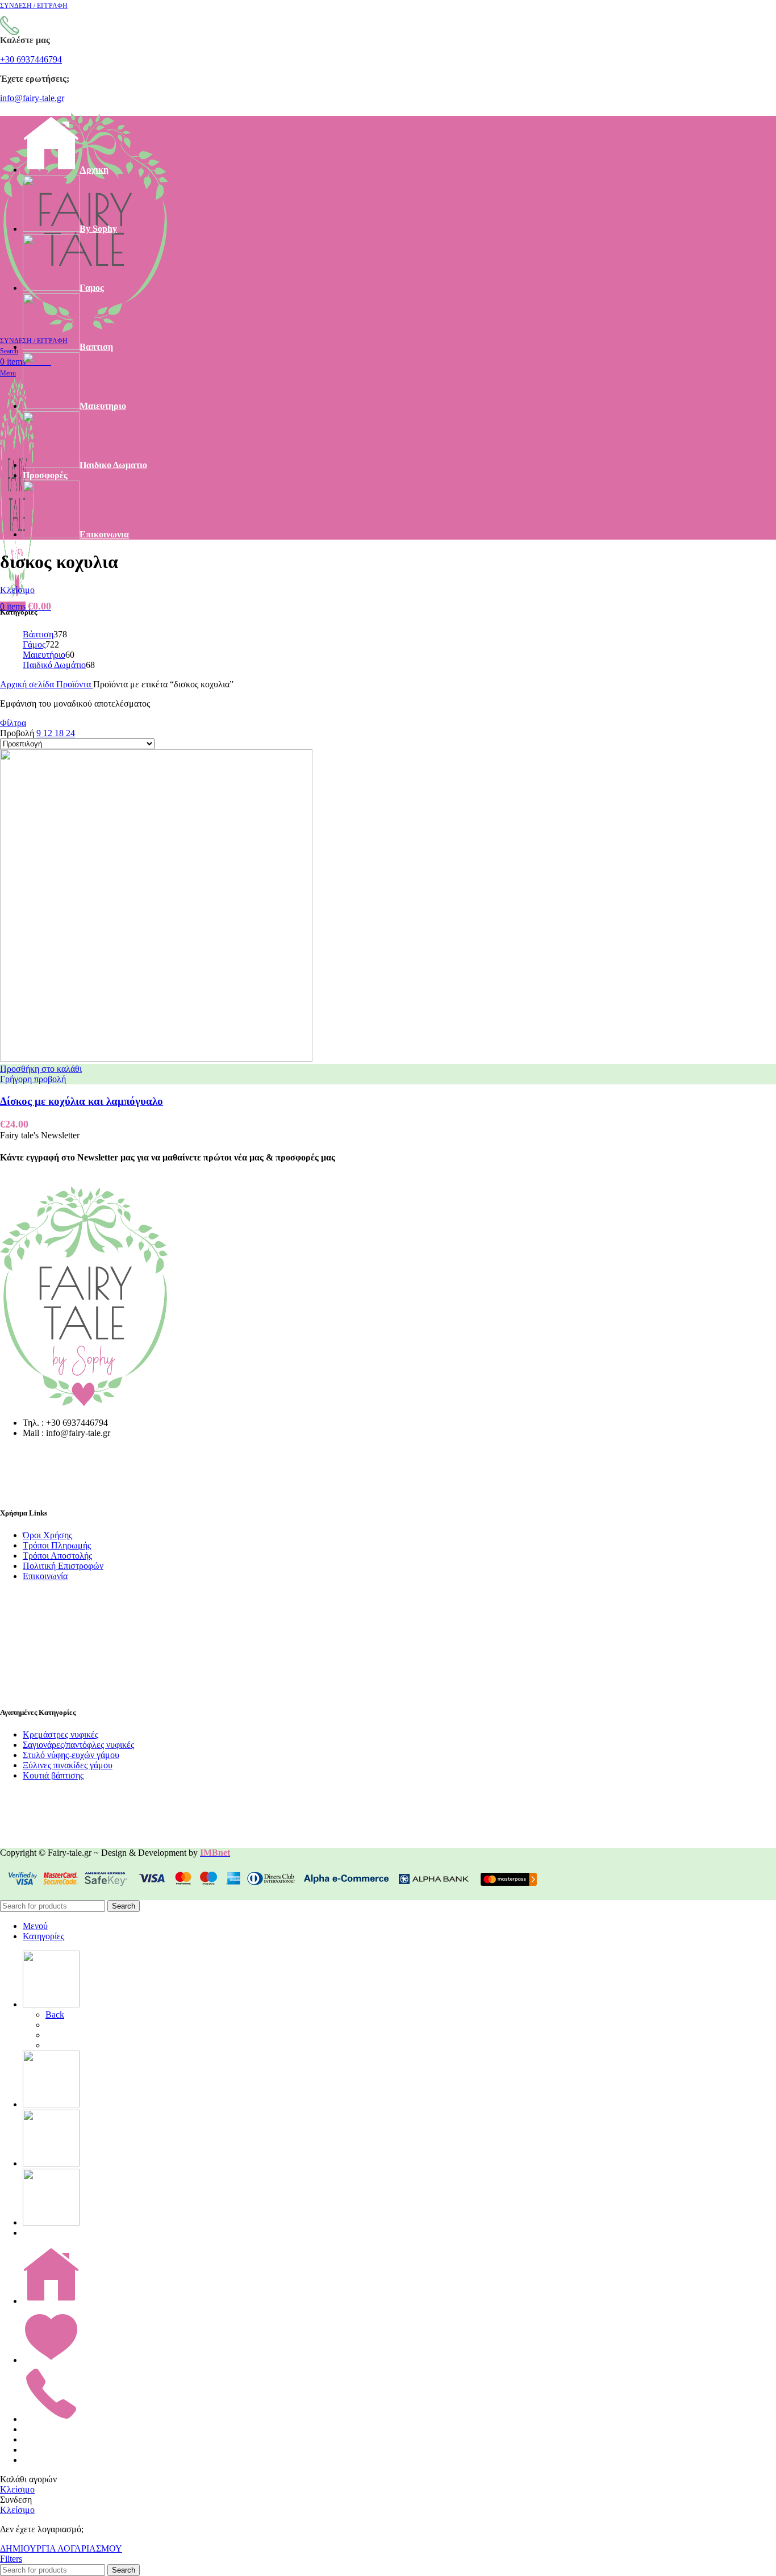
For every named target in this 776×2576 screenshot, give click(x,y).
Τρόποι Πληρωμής (57, 1545)
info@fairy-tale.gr (32, 98)
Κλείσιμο (17, 590)
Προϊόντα (75, 684)
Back (55, 2015)
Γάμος (34, 644)
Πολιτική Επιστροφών (63, 1566)
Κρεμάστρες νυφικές (61, 1734)
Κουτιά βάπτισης (53, 1775)
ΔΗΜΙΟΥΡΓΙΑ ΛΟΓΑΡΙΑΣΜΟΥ (61, 2548)
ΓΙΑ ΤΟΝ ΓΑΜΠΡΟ (85, 2035)
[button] (41, 1069)
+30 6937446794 (31, 59)
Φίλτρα (13, 723)
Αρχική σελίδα (28, 684)
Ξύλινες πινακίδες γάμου (68, 1765)
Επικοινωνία (45, 1576)
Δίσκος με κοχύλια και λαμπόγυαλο (82, 1101)
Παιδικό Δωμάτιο (54, 665)
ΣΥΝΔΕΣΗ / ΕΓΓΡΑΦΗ (69, 2460)
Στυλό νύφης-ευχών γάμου (71, 1755)
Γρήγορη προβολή (33, 1079)
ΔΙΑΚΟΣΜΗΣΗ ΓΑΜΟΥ (95, 2045)
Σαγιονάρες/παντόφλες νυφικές (78, 1745)
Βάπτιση (38, 634)
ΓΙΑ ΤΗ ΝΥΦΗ (76, 2025)
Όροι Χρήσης (47, 1535)
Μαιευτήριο (44, 655)
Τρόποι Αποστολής (57, 1556)
